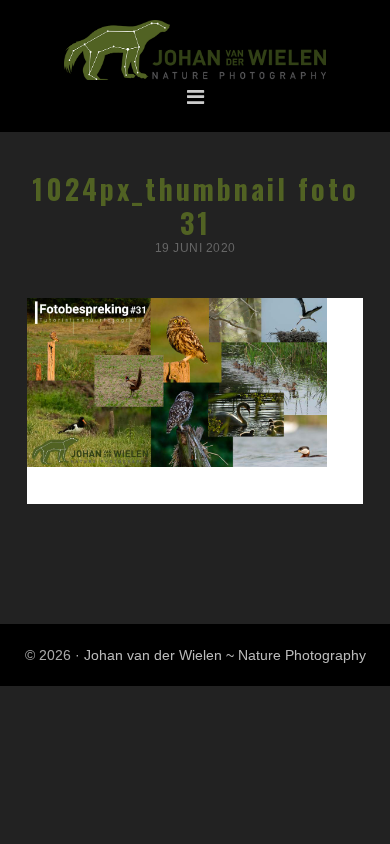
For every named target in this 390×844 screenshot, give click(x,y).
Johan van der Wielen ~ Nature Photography (195, 51)
